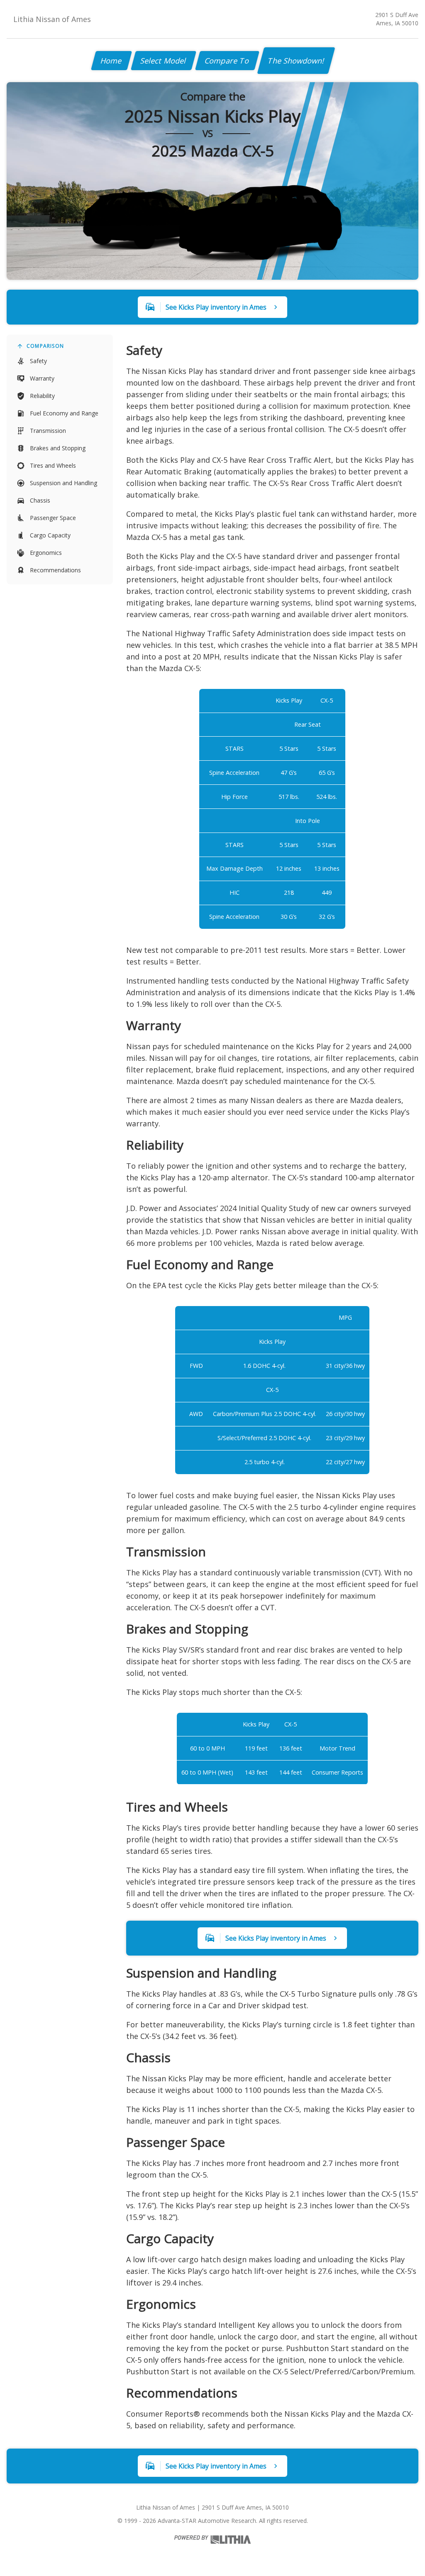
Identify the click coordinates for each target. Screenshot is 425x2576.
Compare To (227, 61)
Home (111, 61)
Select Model (164, 61)
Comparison (45, 346)
